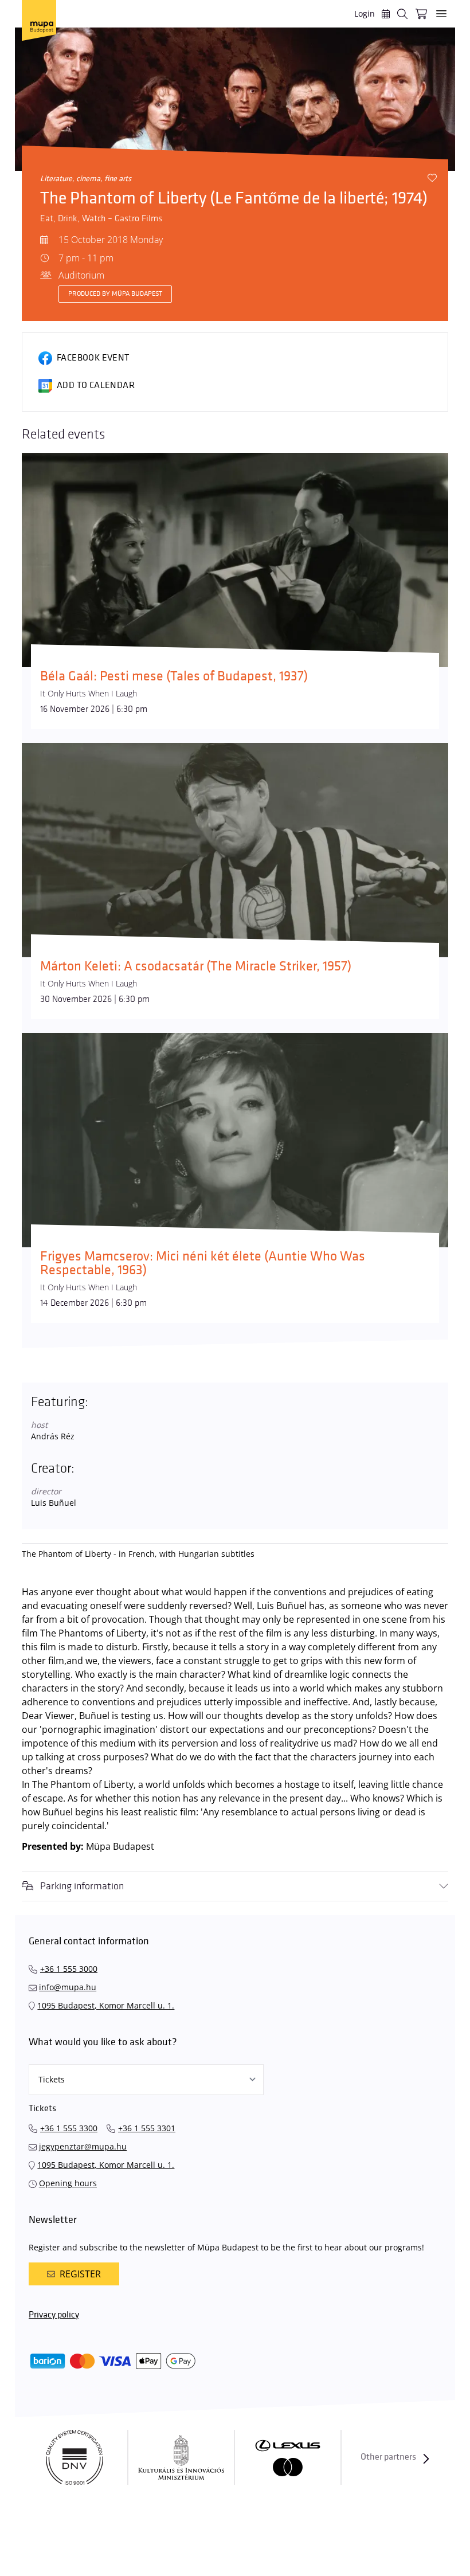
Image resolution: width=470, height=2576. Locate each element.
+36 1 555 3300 (69, 2128)
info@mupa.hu (68, 1987)
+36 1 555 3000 (69, 1969)
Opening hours (68, 2183)
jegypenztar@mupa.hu (83, 2146)
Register (80, 2274)
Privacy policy (54, 2315)
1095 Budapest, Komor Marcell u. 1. (106, 2005)
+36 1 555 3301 (147, 2128)
